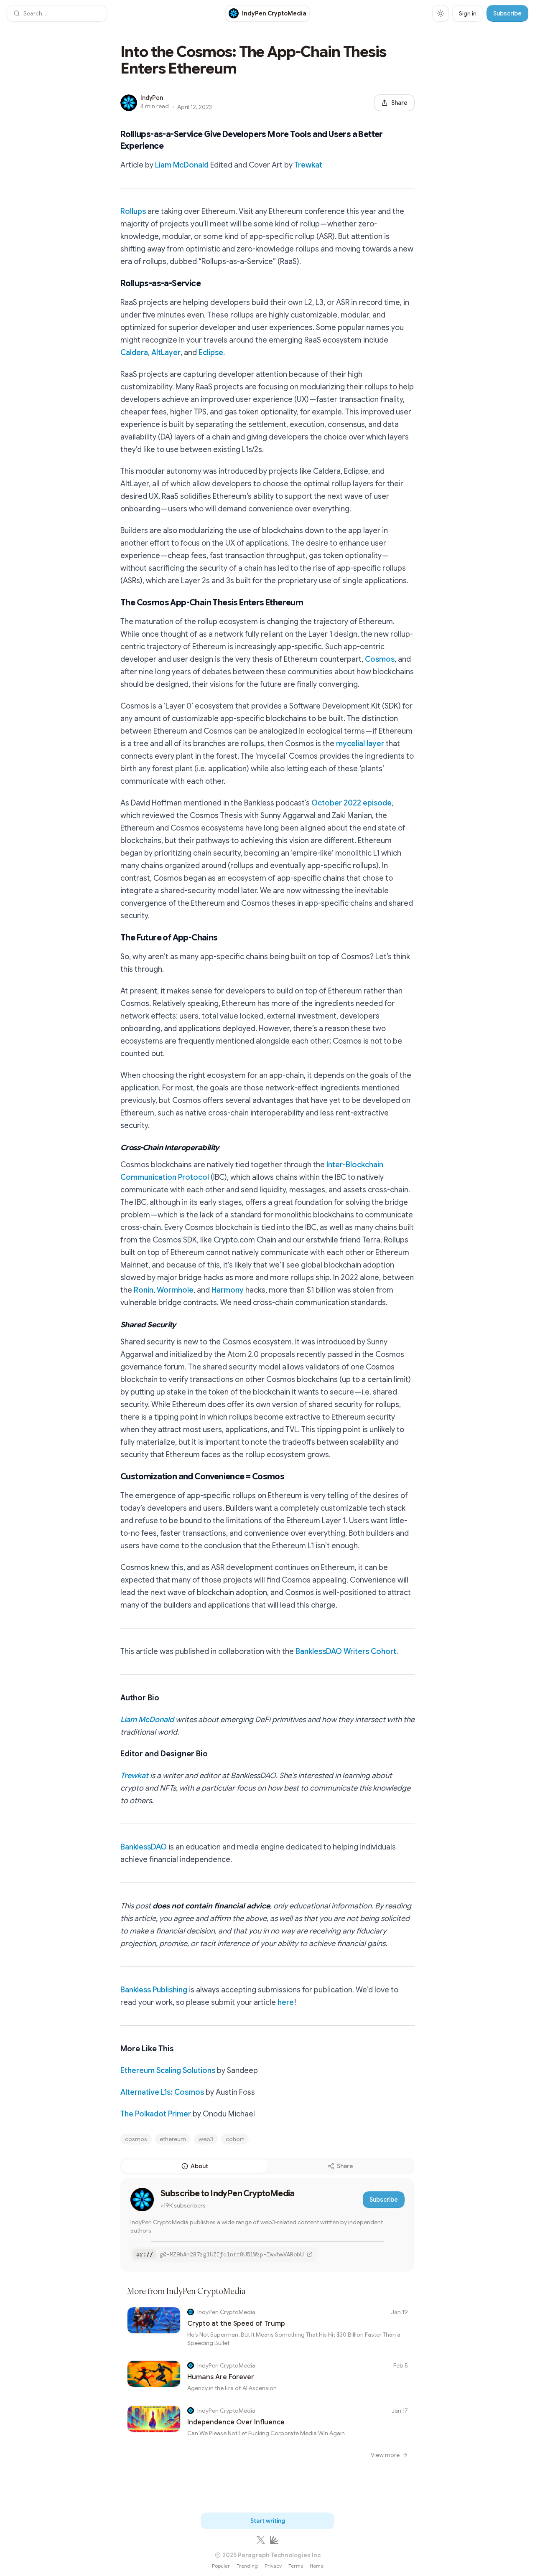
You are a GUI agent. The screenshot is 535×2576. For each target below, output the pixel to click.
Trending (247, 2566)
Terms (296, 2566)
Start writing (268, 2521)
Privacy (273, 2566)
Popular (221, 2566)
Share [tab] (345, 2166)
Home (317, 2566)
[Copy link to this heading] (112, 140)
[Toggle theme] (441, 13)
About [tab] (199, 2166)
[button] (57, 13)
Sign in (468, 13)
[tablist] (267, 2166)
